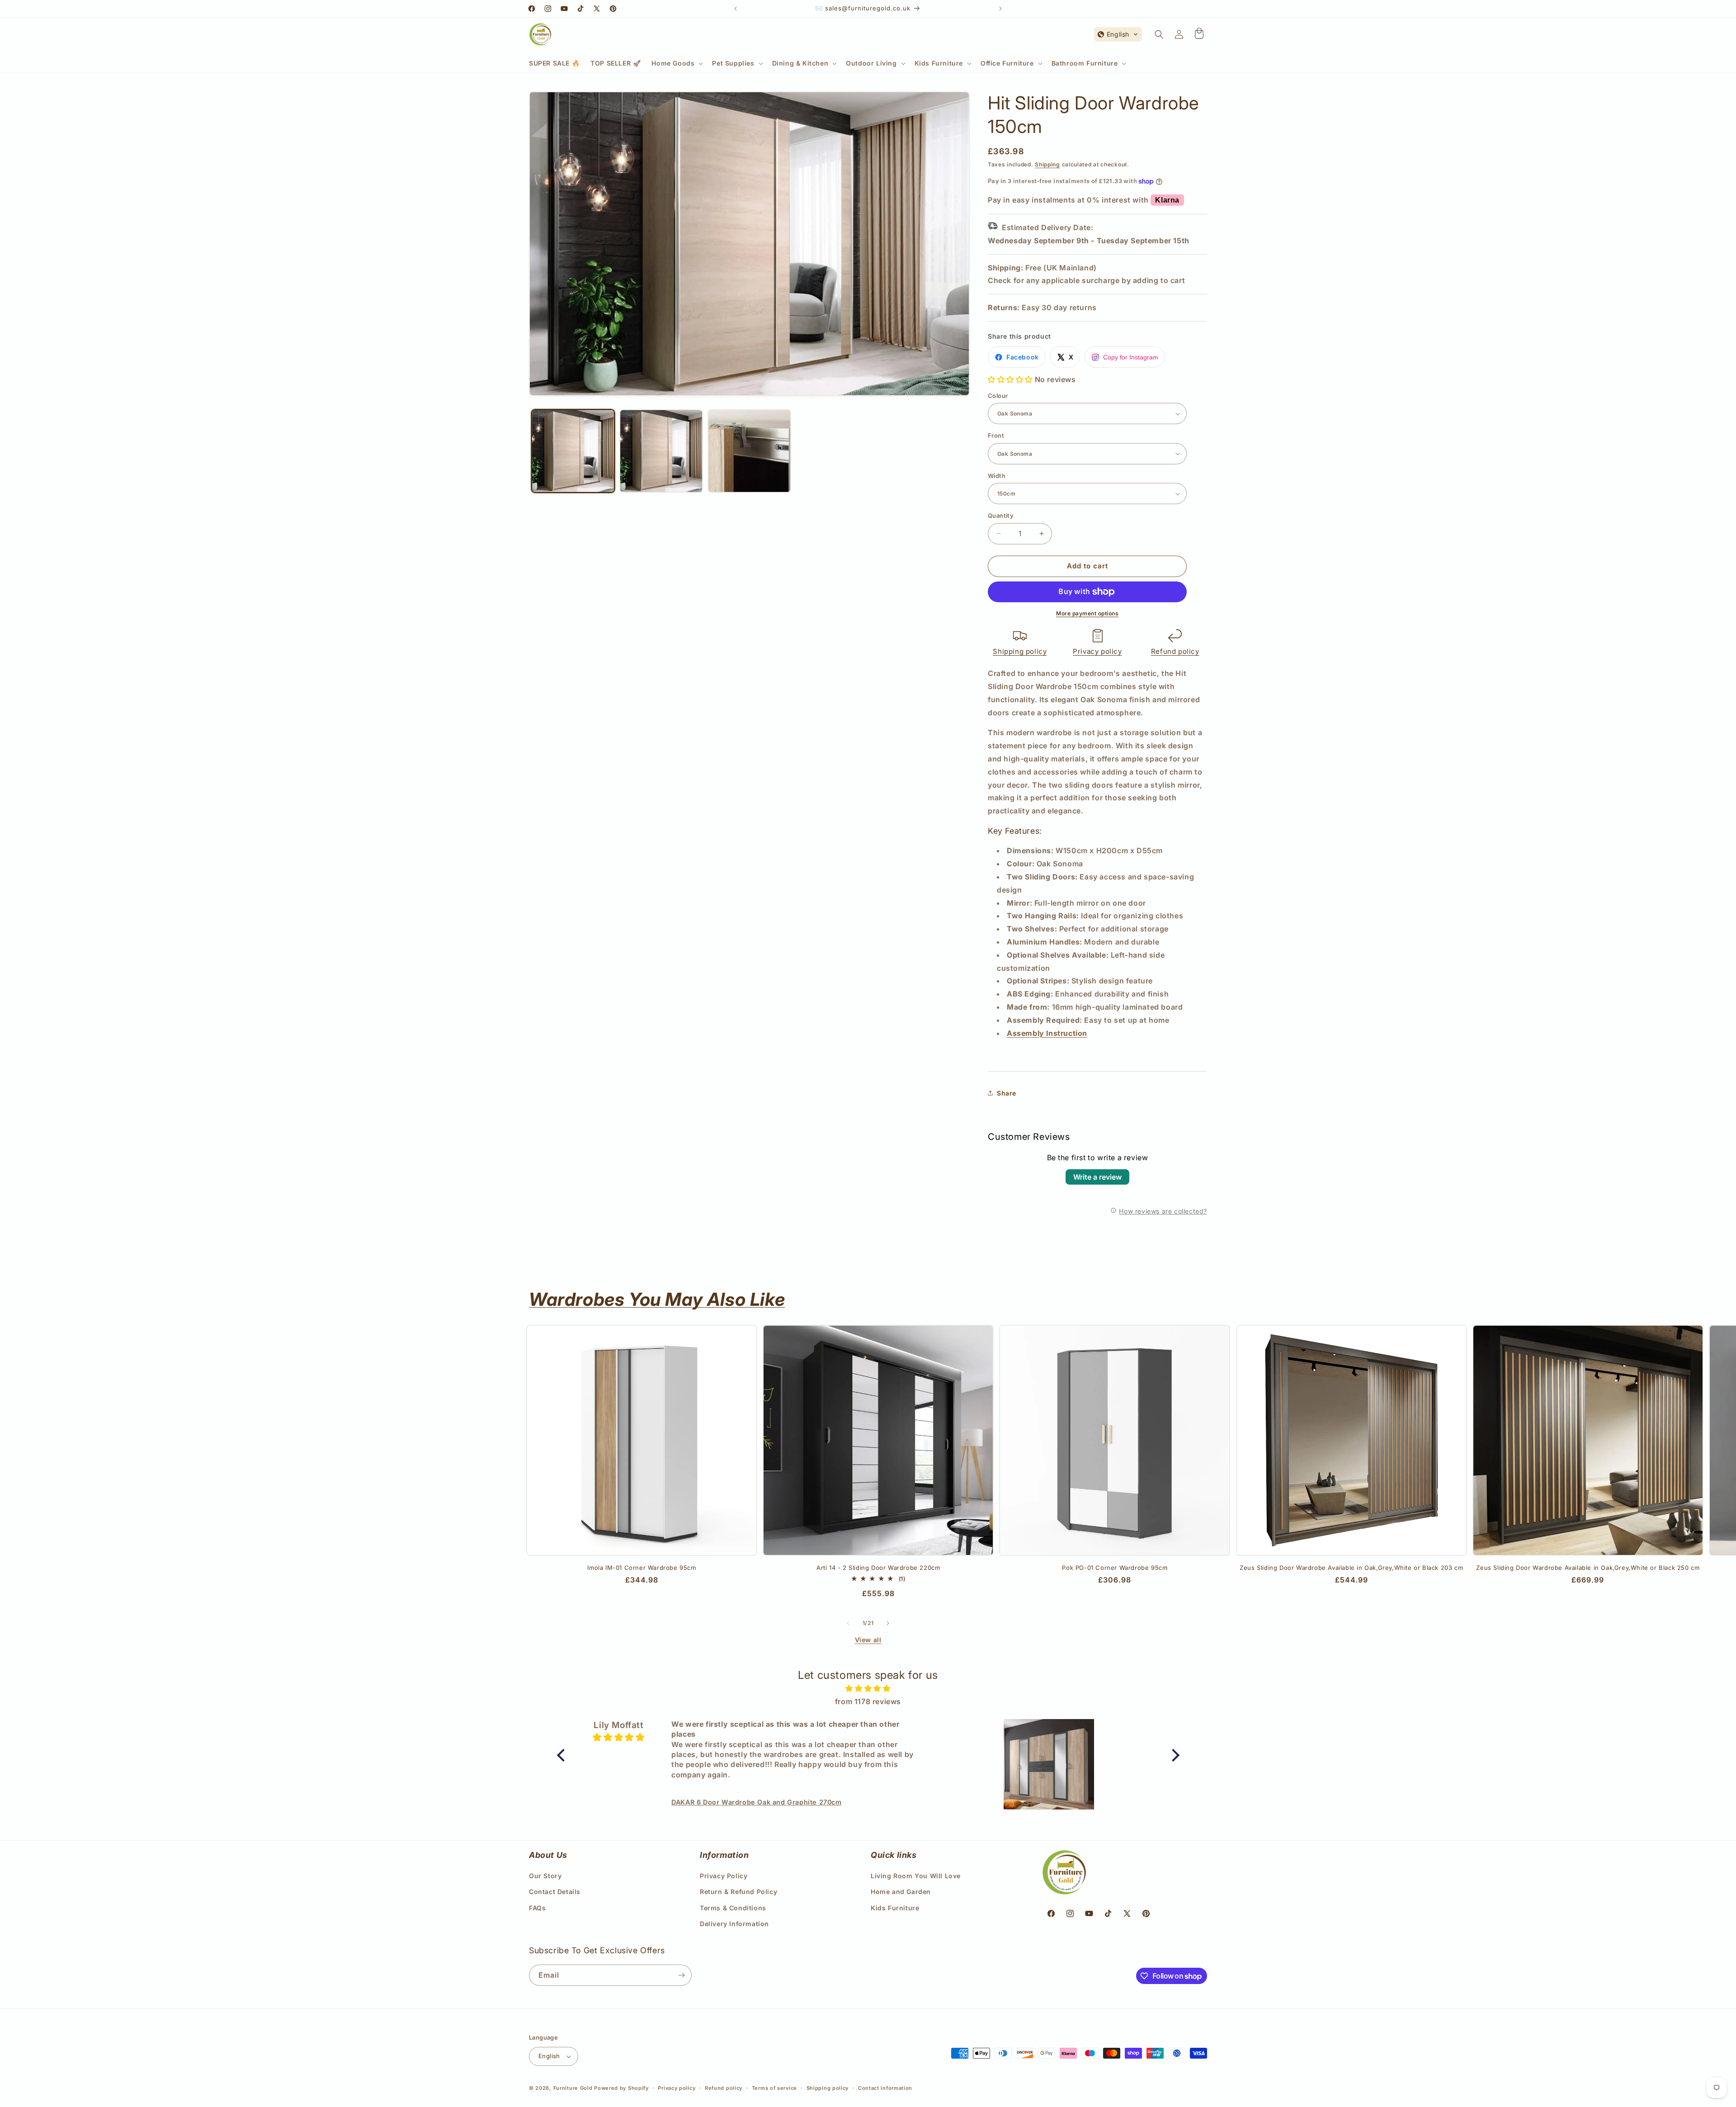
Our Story (545, 1876)
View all (868, 1640)
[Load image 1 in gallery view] (573, 451)
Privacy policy (1097, 651)
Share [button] (1007, 1093)
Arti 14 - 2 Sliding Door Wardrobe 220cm (878, 1568)
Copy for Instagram (1131, 357)
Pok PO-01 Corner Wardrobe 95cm (1115, 1568)
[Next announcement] (1000, 9)
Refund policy (1175, 651)
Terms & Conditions (733, 1908)
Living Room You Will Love (916, 1876)
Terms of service (774, 2088)
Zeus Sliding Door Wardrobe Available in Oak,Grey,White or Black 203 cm (1351, 1568)
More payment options (1087, 613)
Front (996, 435)
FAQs (537, 1908)
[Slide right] (888, 1623)
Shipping (1047, 164)
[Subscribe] (681, 1975)
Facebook (1023, 357)
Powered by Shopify (621, 2088)
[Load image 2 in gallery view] (661, 451)
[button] (676, 63)
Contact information (885, 2088)
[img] (868, 1689)
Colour (998, 396)
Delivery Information (734, 1924)
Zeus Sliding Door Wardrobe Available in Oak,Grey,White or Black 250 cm (1588, 1568)
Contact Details (555, 1892)
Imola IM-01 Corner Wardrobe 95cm (642, 1568)
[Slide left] (848, 1623)
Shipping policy (1020, 651)
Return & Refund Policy (738, 1892)
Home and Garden (901, 1892)
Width (997, 476)
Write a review (1097, 1177)
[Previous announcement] (736, 9)
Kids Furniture (895, 1908)
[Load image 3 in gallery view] (749, 451)
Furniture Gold (573, 2088)
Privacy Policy (724, 1876)
